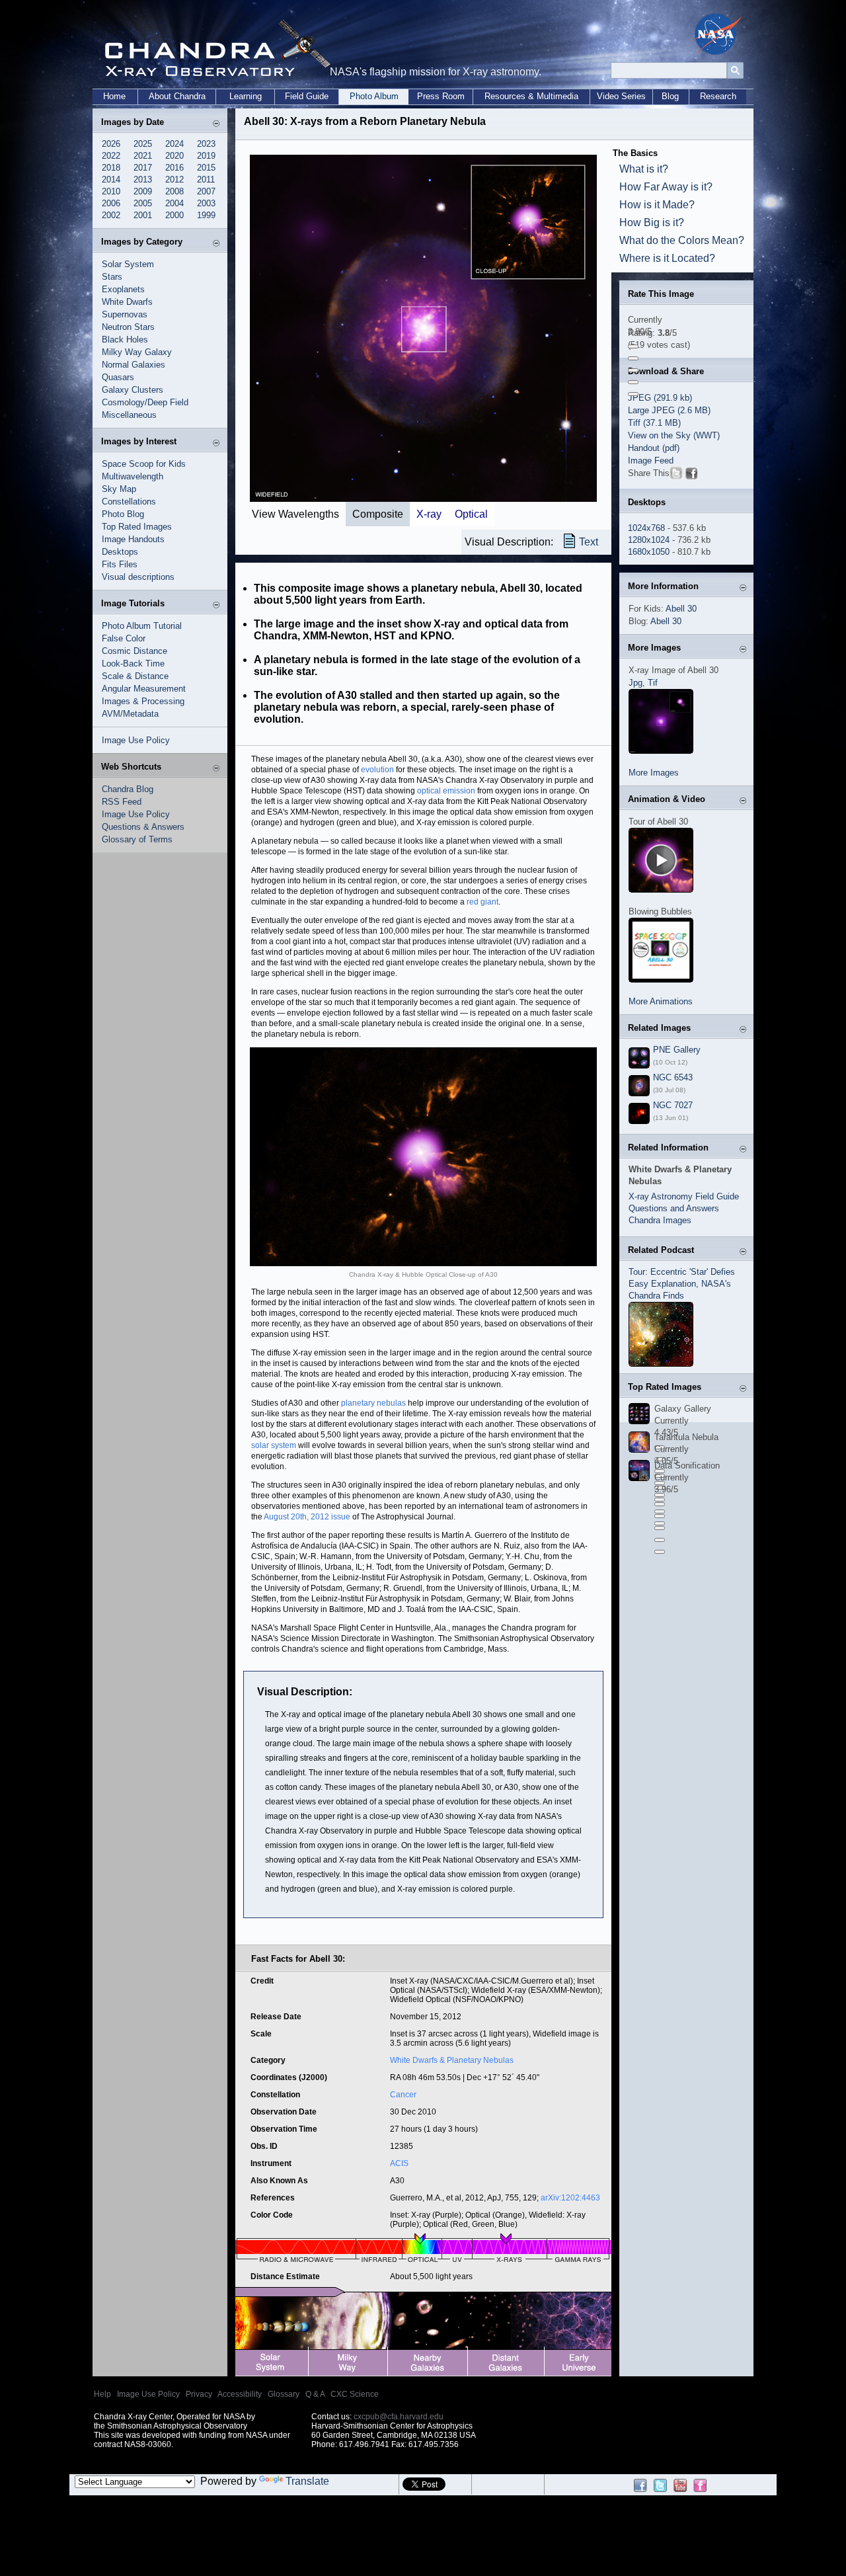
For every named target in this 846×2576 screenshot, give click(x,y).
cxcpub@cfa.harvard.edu (399, 2417)
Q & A (315, 2394)
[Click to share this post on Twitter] (676, 476)
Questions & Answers (143, 827)
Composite (378, 514)
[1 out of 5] (633, 346)
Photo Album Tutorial (142, 626)
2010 (111, 191)
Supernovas (125, 314)
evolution (377, 770)
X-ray (429, 514)
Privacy (199, 2394)
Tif (653, 683)
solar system (274, 1445)
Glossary (284, 2394)
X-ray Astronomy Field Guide (684, 1196)
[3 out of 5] (633, 370)
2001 (143, 215)
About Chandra (177, 96)
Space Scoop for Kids (144, 464)
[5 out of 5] (633, 394)
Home (114, 96)
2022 (111, 156)
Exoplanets (123, 289)
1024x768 (646, 528)
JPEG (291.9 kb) (660, 398)
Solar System (128, 264)
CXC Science (355, 2394)
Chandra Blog (128, 789)
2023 (206, 144)
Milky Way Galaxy (137, 352)
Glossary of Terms (137, 839)
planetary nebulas (373, 1403)
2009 (143, 191)
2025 (143, 144)
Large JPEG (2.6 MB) (669, 410)
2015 (206, 168)
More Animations (661, 1001)
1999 (206, 215)
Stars (112, 277)
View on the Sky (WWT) (674, 435)
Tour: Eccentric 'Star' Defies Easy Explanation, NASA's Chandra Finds (682, 1284)
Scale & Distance (135, 676)
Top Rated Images (137, 527)
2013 (143, 180)
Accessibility (240, 2394)
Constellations (129, 502)
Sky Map (119, 489)
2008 (174, 191)
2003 (206, 203)
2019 (206, 156)
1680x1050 (649, 552)
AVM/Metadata (130, 714)
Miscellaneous (129, 415)
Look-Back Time (133, 664)
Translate (307, 2481)
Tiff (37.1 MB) (654, 423)
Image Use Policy (136, 740)
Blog (670, 96)
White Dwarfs (127, 302)
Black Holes (125, 340)
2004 (174, 203)
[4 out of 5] (633, 382)
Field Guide (307, 96)
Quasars (118, 377)
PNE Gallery (677, 1050)
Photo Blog (123, 514)
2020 (174, 156)
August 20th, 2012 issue (307, 1517)
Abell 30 (681, 609)
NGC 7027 (673, 1105)
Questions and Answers (674, 1208)
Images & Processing (143, 701)
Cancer (403, 2095)
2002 (111, 215)
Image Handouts (133, 539)
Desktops (120, 552)
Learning (246, 96)
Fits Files (120, 564)
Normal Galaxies (134, 365)
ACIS (399, 2163)
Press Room (441, 96)
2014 (111, 180)
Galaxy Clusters (133, 390)
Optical (471, 514)
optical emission (446, 791)
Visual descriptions (138, 577)
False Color (124, 638)
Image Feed (651, 461)
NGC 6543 (673, 1077)
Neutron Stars (128, 327)
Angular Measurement (144, 689)
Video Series (621, 96)
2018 (111, 168)
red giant (482, 902)
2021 (143, 156)
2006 (111, 203)
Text (589, 542)
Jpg (635, 683)
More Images (654, 773)
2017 (143, 168)
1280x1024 (649, 540)
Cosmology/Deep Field (145, 402)
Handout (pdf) (654, 448)
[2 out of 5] (633, 358)
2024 (174, 144)
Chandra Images (660, 1220)
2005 (143, 203)
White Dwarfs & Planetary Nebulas (452, 2060)
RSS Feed (122, 802)
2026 (111, 144)
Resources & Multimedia (531, 96)
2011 (206, 180)
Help (102, 2394)
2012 (174, 180)
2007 (206, 191)
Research (718, 96)
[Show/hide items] (216, 123)
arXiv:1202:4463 (570, 2198)
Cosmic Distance (135, 651)
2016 (174, 168)
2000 (174, 215)
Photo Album (374, 96)
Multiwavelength (133, 476)
